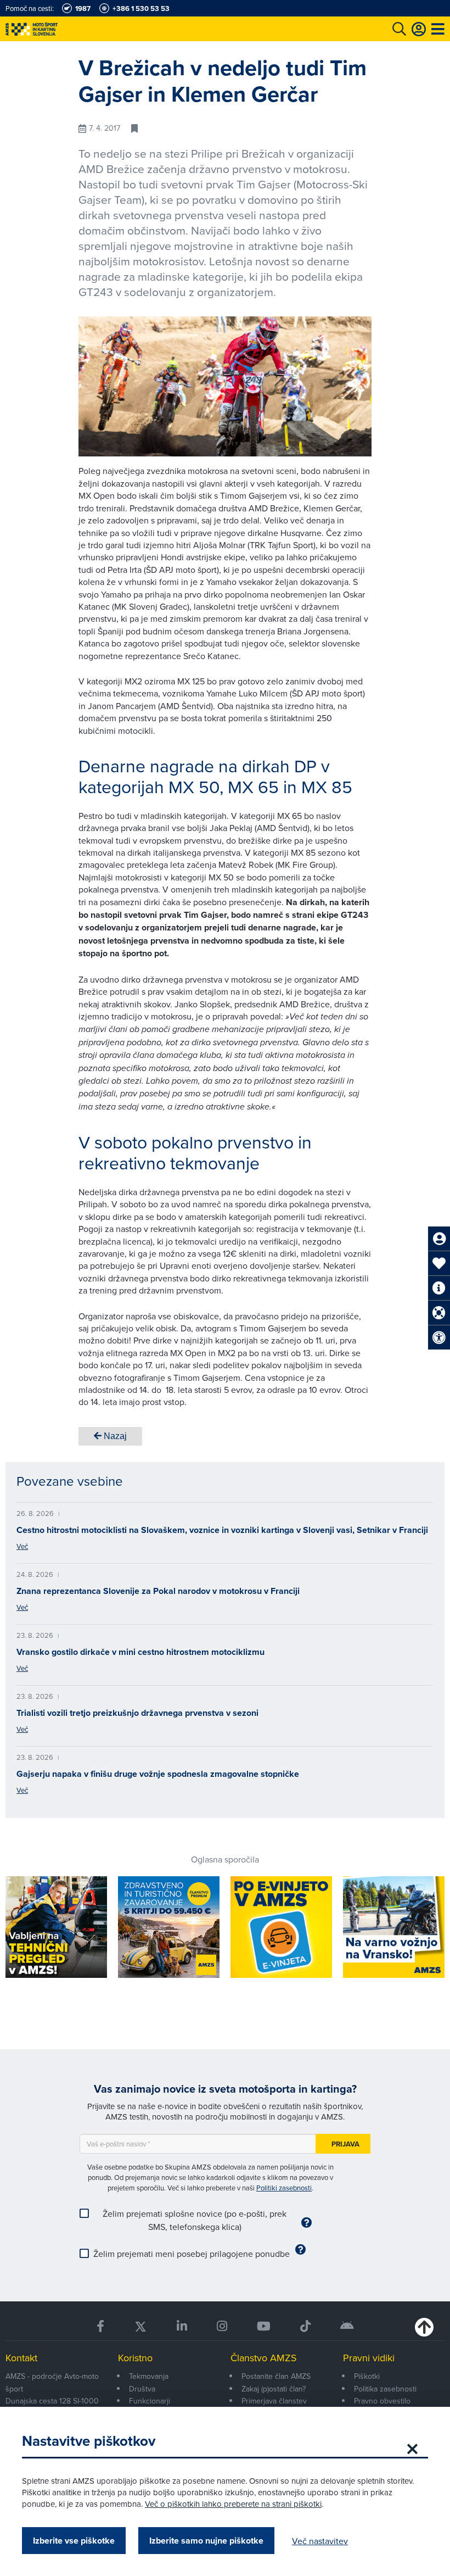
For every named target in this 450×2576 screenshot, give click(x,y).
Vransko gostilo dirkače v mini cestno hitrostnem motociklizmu (140, 1652)
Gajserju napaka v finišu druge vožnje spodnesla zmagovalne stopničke (158, 1774)
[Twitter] (140, 2326)
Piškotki (367, 2376)
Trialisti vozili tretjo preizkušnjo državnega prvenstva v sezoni (137, 1713)
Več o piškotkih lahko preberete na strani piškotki (233, 2504)
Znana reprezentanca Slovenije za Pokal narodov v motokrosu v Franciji (158, 1591)
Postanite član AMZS (276, 2376)
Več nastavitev (320, 2541)
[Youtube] (264, 2326)
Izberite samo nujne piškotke (206, 2541)
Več (22, 1546)
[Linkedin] (182, 2326)
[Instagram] (222, 2326)
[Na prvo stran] (55, 29)
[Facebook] (100, 2326)
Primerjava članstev (274, 2401)
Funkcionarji (150, 2401)
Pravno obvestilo (382, 2401)
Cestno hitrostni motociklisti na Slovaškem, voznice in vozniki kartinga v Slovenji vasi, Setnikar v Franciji (222, 1530)
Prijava (345, 2144)
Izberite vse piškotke (74, 2541)
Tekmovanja (149, 2376)
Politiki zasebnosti (284, 2188)
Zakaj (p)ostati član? (274, 2389)
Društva (142, 2389)
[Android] (347, 2326)
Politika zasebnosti (385, 2389)
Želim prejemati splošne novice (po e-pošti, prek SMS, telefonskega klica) (195, 2220)
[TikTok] (305, 2326)
